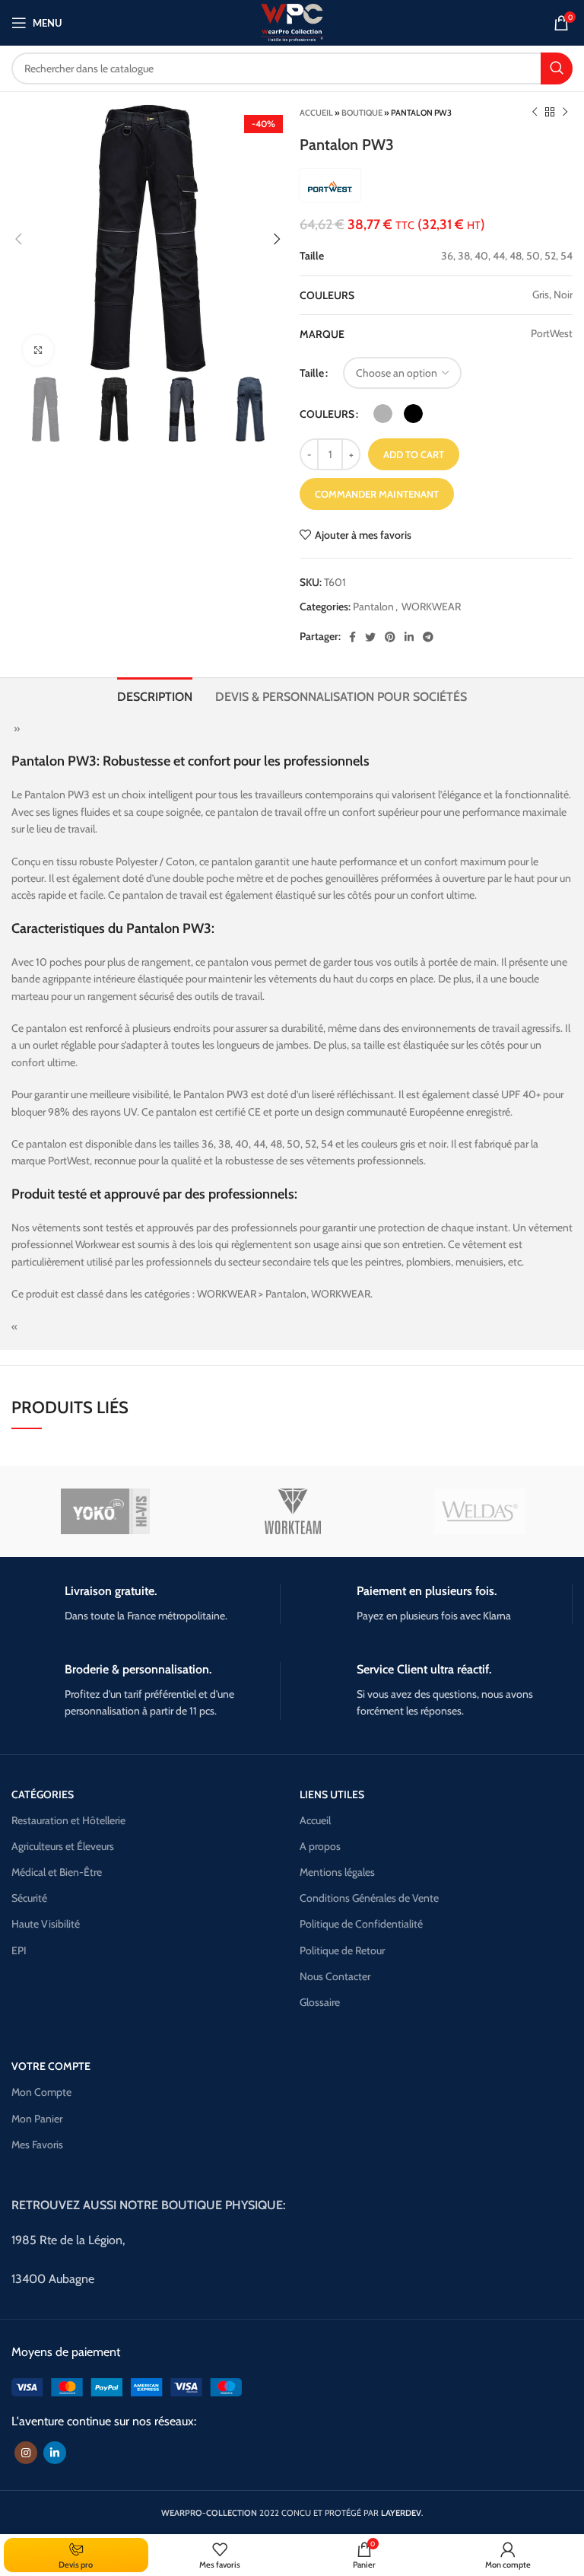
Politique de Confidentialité (361, 1924)
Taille (312, 373)
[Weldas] (480, 1511)
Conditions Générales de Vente (369, 1898)
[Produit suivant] (565, 113)
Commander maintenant (377, 494)
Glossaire (320, 2002)
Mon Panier (37, 2119)
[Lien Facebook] (352, 637)
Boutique (362, 113)
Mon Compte (41, 2092)
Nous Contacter (335, 1976)
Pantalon (373, 607)
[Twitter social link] (370, 637)
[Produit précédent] (535, 113)
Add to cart (414, 454)
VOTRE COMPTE (51, 2066)
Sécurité (29, 1898)
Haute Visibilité (46, 1924)
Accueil (316, 113)
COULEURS (327, 414)
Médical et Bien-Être (57, 1872)
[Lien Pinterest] (390, 637)
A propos (320, 1846)
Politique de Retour (342, 1950)
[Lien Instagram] (26, 2453)
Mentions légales (337, 1872)
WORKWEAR (431, 607)
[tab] (155, 695)
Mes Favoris (37, 2145)
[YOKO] (106, 1511)
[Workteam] (293, 1511)
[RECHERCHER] (557, 68)
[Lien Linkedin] (409, 637)
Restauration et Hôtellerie (68, 1820)
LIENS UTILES (332, 1794)
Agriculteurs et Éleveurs (63, 1846)
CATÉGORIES (43, 1794)
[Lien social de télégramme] (428, 637)
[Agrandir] (38, 350)
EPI (19, 1950)
